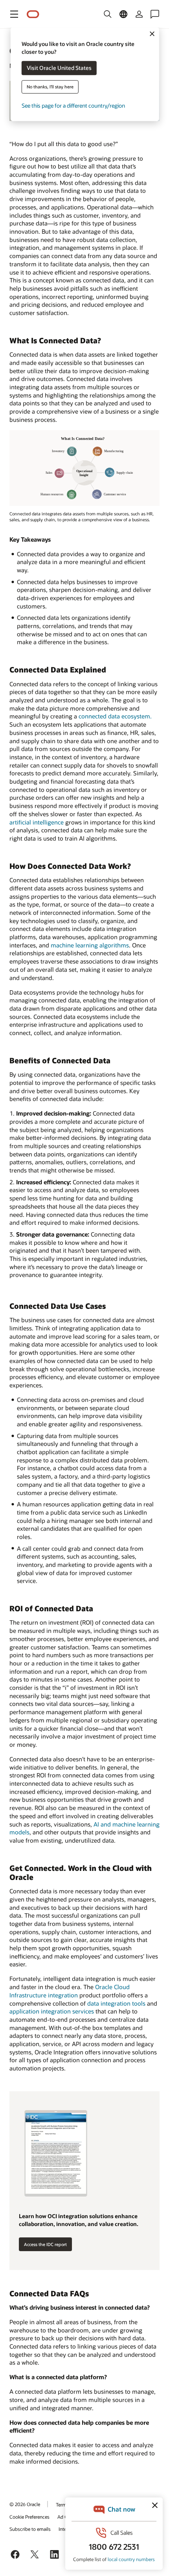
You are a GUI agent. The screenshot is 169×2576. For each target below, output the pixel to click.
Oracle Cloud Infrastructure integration (70, 1991)
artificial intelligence (37, 822)
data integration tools (116, 2003)
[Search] (108, 14)
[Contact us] (155, 14)
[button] (14, 14)
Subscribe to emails (30, 2529)
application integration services (52, 2011)
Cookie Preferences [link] (29, 2517)
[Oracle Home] (33, 14)
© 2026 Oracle (25, 2504)
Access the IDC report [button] (45, 2244)
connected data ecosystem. (115, 716)
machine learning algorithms (90, 945)
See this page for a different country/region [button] (73, 106)
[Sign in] (139, 14)
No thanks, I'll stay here (50, 87)
